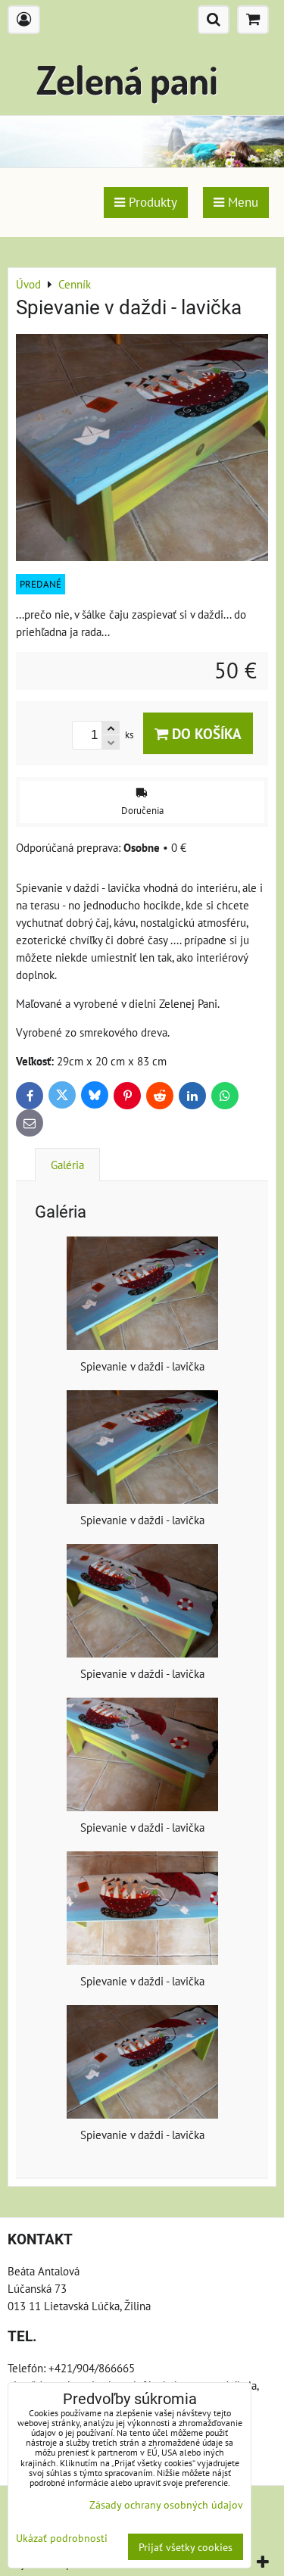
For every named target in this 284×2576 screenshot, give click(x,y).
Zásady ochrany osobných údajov (166, 2504)
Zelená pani (127, 79)
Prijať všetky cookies (186, 2547)
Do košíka (205, 733)
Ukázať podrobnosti (62, 2538)
